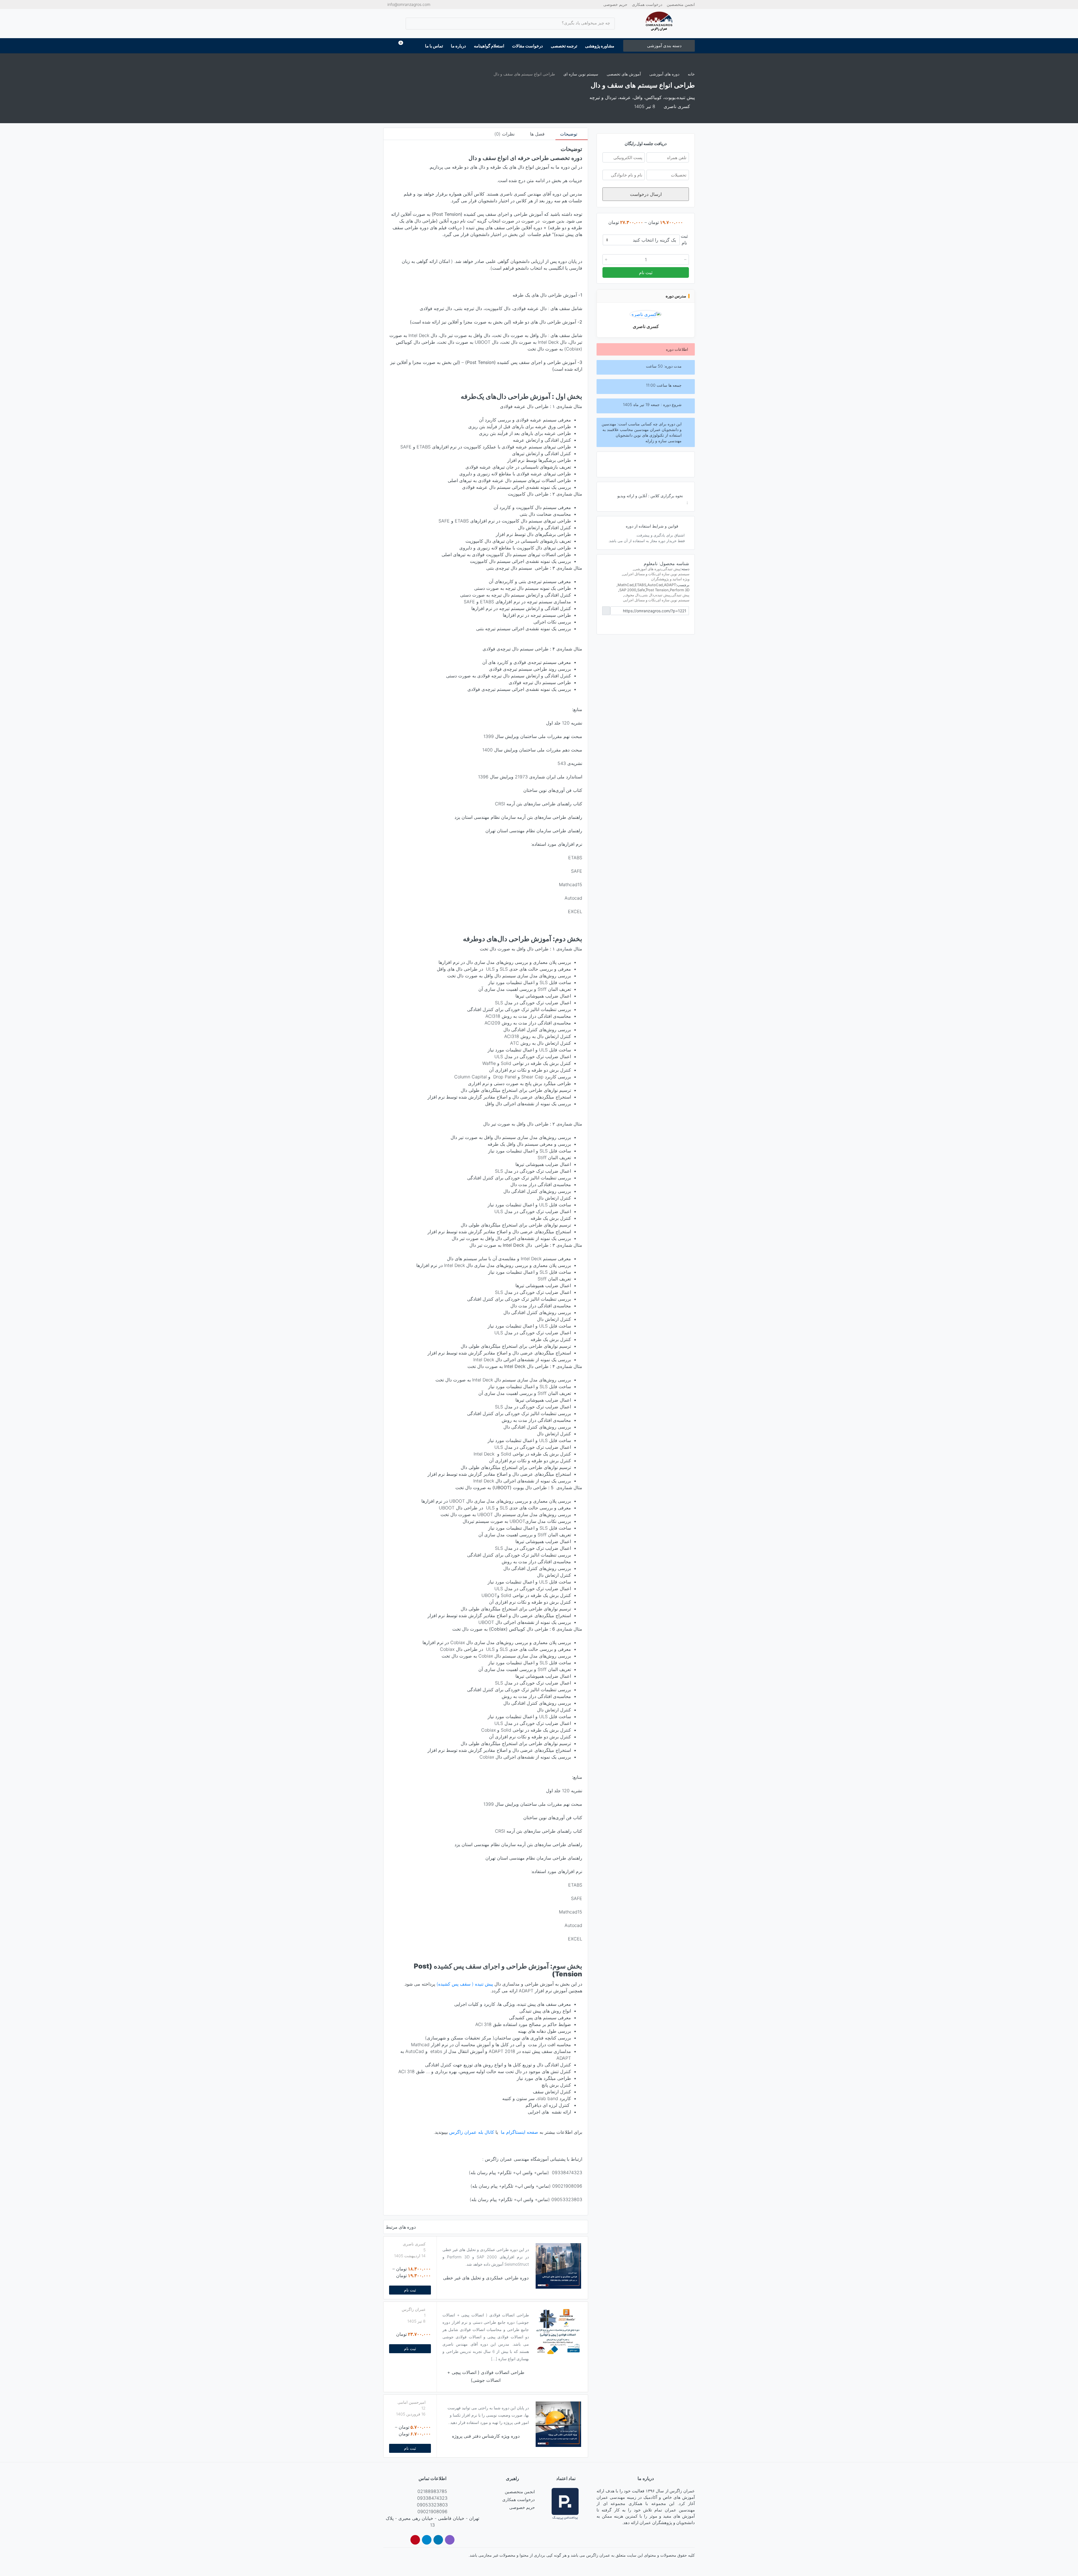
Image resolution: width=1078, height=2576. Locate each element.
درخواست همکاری (647, 4)
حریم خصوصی (615, 4)
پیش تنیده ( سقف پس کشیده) (465, 1984)
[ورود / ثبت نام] (390, 46)
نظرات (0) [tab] (505, 134)
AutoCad (655, 585)
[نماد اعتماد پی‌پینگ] (565, 2504)
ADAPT (670, 585)
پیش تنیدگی (672, 569)
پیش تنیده (663, 595)
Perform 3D (680, 590)
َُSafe (641, 590)
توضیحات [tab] (569, 134)
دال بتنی (648, 595)
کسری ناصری (646, 326)
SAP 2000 (628, 590)
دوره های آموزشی (664, 74)
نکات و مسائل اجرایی (639, 574)
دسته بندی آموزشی (664, 46)
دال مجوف (632, 595)
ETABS (640, 585)
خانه (691, 74)
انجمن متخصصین (681, 4)
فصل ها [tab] (538, 134)
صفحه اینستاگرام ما (519, 2132)
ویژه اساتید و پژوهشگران (670, 579)
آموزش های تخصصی (624, 74)
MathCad (626, 585)
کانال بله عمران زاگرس (472, 2132)
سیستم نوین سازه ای (581, 74)
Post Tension (657, 590)
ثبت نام (410, 2290)
